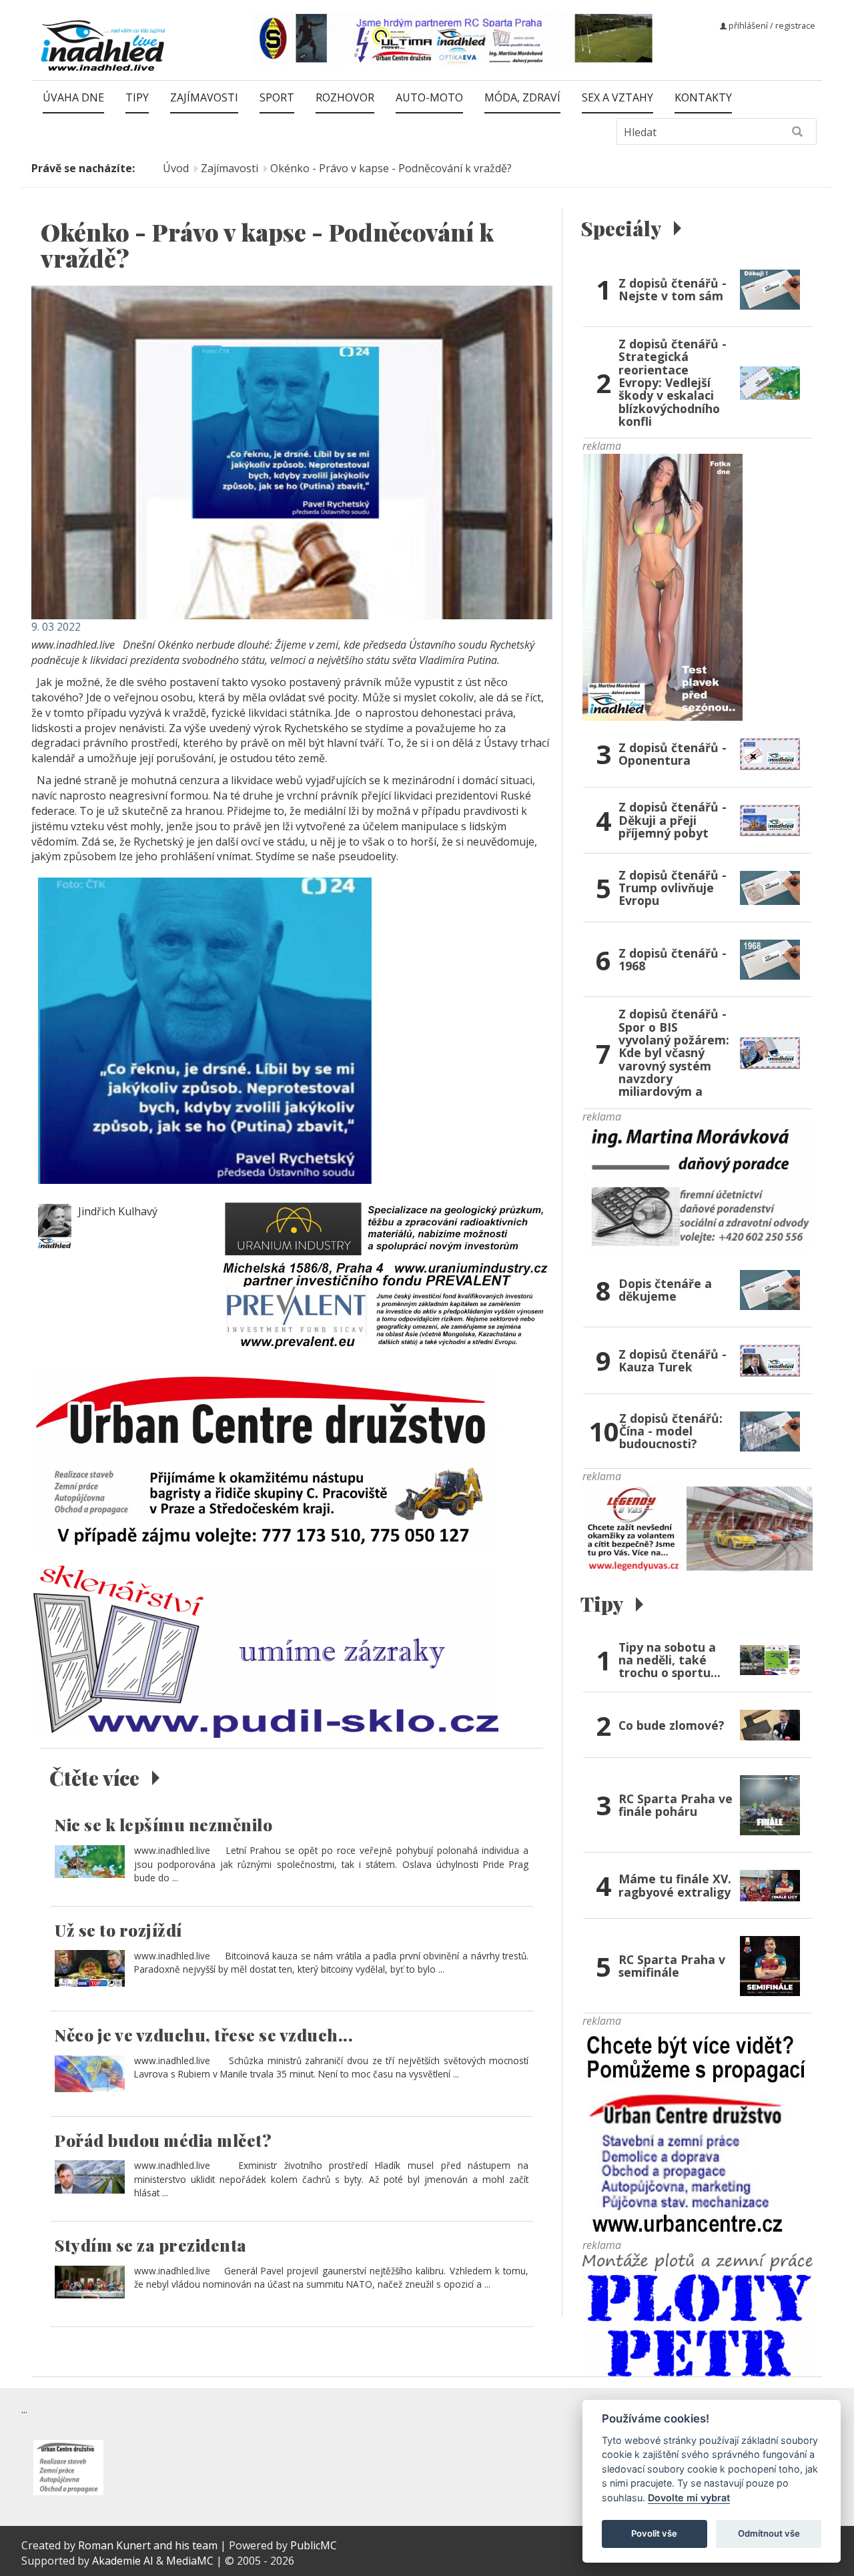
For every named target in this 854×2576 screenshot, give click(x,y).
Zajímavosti (204, 97)
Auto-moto (429, 97)
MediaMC (190, 2561)
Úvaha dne (73, 97)
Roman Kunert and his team (149, 2545)
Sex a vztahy (617, 97)
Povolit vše (654, 2533)
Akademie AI (123, 2561)
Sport (277, 97)
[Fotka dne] (663, 587)
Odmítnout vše (769, 2533)
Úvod (176, 168)
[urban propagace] (697, 2132)
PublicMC (314, 2545)
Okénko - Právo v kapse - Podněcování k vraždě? (391, 168)
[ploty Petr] (698, 2314)
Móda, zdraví (522, 97)
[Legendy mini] (698, 1528)
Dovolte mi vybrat (689, 2498)
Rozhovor (345, 97)
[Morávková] (698, 1187)
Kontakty (703, 97)
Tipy (137, 97)
